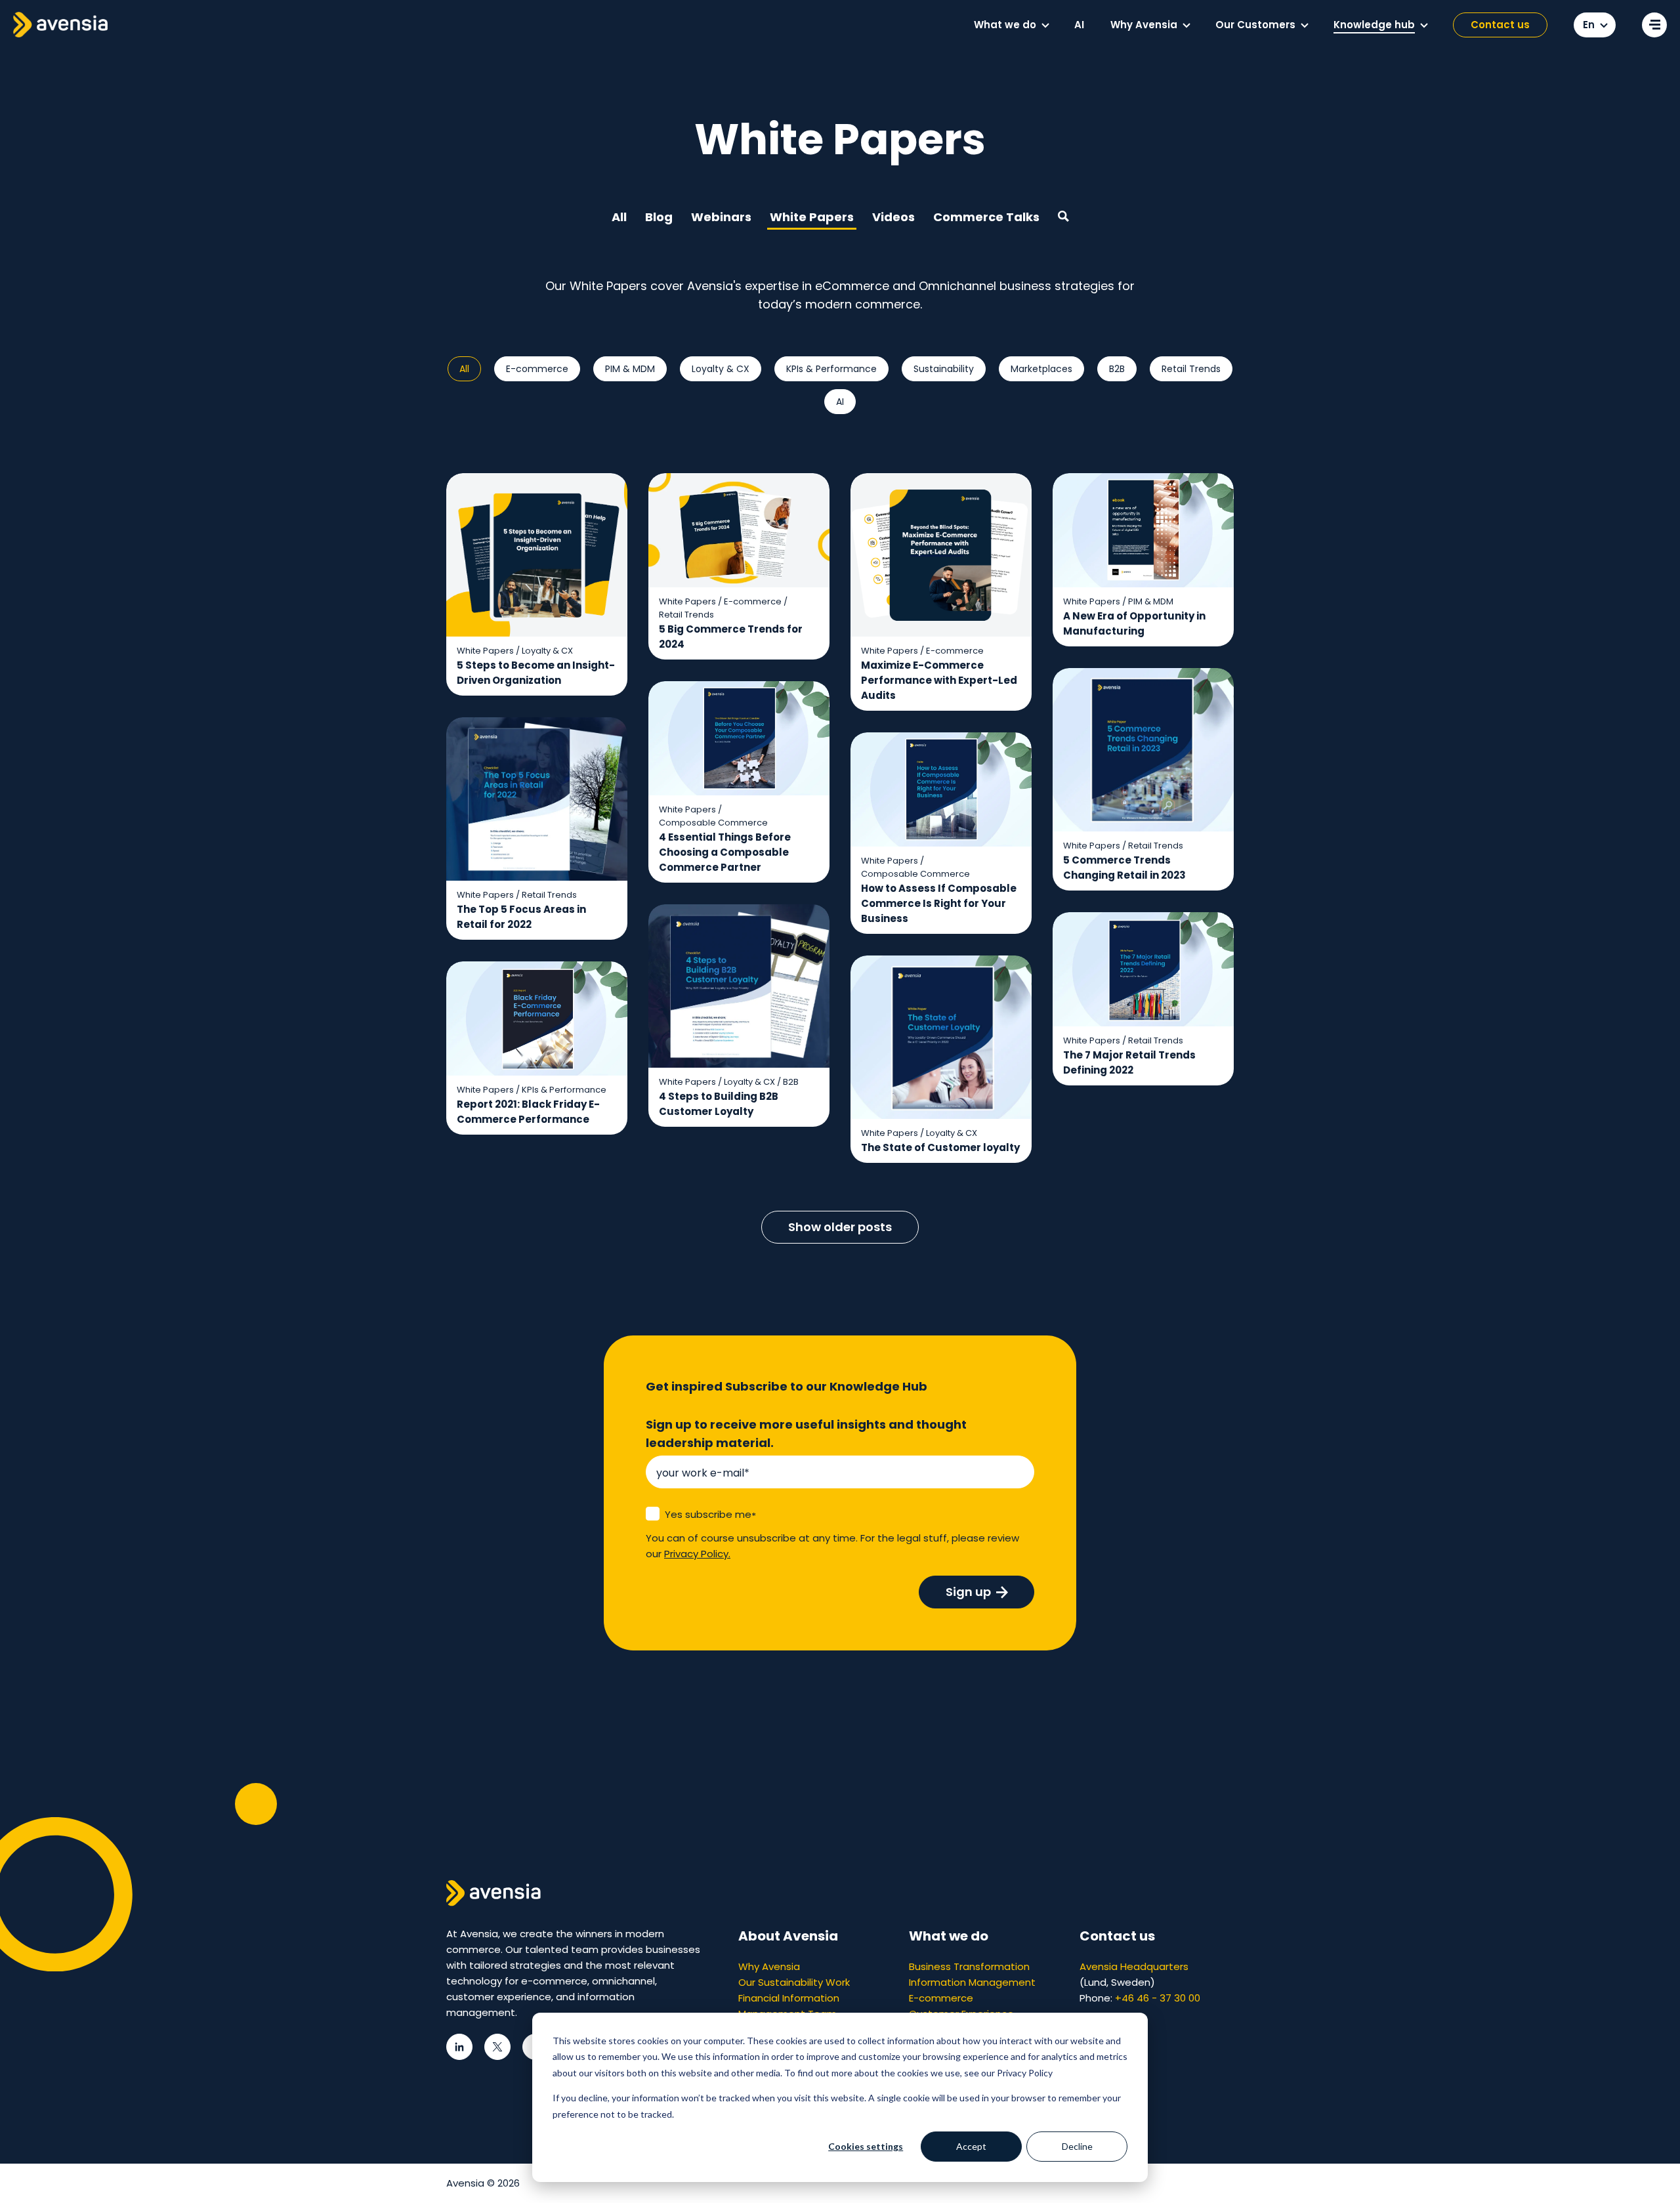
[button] (1045, 26)
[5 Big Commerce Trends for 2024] (739, 567)
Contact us (1500, 25)
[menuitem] (1011, 25)
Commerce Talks (986, 217)
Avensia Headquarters (1134, 1966)
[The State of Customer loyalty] (941, 1060)
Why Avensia (769, 1966)
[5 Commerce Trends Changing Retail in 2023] (1143, 780)
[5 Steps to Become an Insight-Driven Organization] (537, 585)
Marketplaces (1041, 369)
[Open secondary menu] (1654, 25)
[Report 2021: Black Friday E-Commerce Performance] (537, 1048)
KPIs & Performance (831, 369)
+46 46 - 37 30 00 (1158, 1998)
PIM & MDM (630, 369)
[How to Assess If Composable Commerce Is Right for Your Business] (941, 833)
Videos (893, 217)
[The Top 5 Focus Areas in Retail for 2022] (537, 829)
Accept (971, 2146)
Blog (659, 217)
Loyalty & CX (721, 369)
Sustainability (944, 369)
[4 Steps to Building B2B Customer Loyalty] (739, 1016)
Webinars (721, 217)
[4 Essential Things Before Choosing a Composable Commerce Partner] (739, 782)
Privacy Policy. (697, 1554)
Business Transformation (969, 1966)
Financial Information (789, 1998)
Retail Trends (1191, 369)
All (619, 217)
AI (840, 402)
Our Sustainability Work (794, 1982)
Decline (1077, 2146)
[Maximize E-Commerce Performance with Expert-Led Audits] (941, 592)
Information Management (972, 1982)
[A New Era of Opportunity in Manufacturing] (1143, 560)
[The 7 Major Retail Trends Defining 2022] (1143, 999)
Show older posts (840, 1227)
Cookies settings (866, 2146)
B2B (1117, 369)
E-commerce (537, 369)
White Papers (812, 217)
